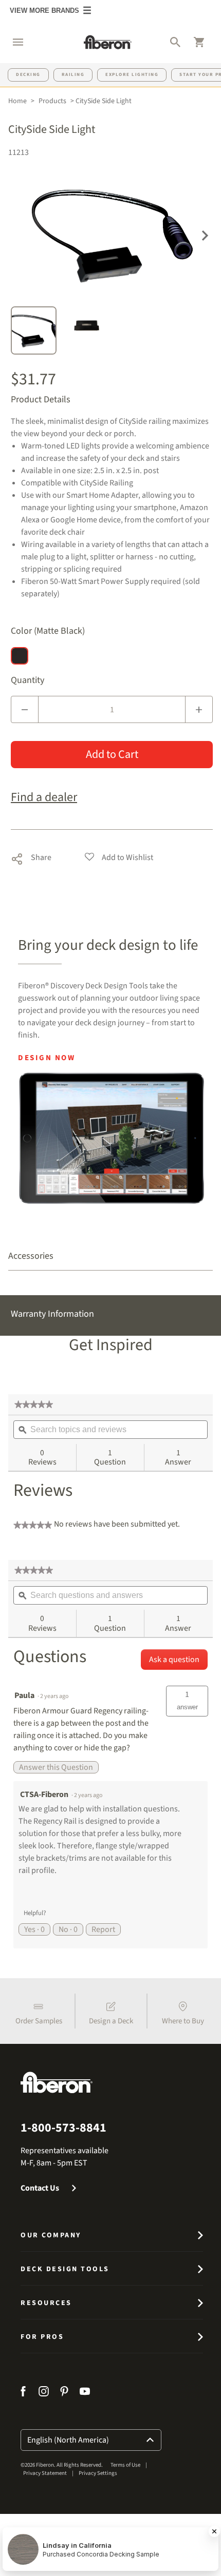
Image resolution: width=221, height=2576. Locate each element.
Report (103, 1929)
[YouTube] (85, 2393)
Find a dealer (44, 797)
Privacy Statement (45, 2473)
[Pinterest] (64, 2393)
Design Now (47, 1058)
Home (17, 101)
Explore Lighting (132, 75)
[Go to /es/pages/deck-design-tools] (112, 1138)
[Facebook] (24, 2393)
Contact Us (40, 2188)
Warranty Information (52, 1314)
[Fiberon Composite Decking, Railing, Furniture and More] (108, 42)
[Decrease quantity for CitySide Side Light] (25, 709)
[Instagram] (44, 2393)
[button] (13, 42)
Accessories (31, 1256)
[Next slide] (205, 235)
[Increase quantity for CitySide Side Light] (199, 709)
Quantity (27, 680)
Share (31, 857)
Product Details (41, 400)
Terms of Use (125, 2465)
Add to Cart (112, 754)
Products (52, 101)
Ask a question (174, 1660)
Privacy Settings (98, 2473)
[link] (34, 1404)
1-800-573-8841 (63, 2128)
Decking (28, 75)
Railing (73, 75)
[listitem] (39, 2011)
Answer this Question (56, 1767)
